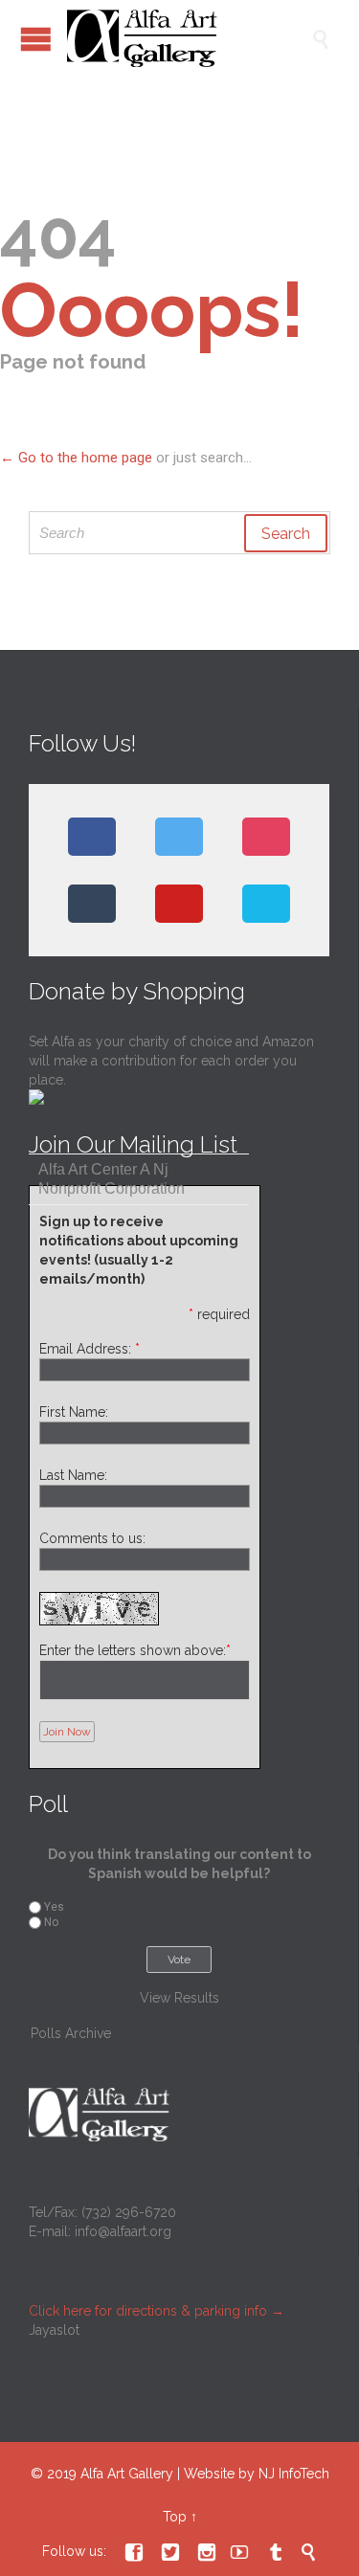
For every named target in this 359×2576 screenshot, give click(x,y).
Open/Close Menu (36, 39)
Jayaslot (54, 2330)
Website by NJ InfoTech (257, 2474)
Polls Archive (71, 2033)
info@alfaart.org (123, 2231)
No (51, 1922)
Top (175, 2517)
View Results (179, 1998)
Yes (54, 1907)
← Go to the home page (76, 458)
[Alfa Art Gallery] (189, 38)
